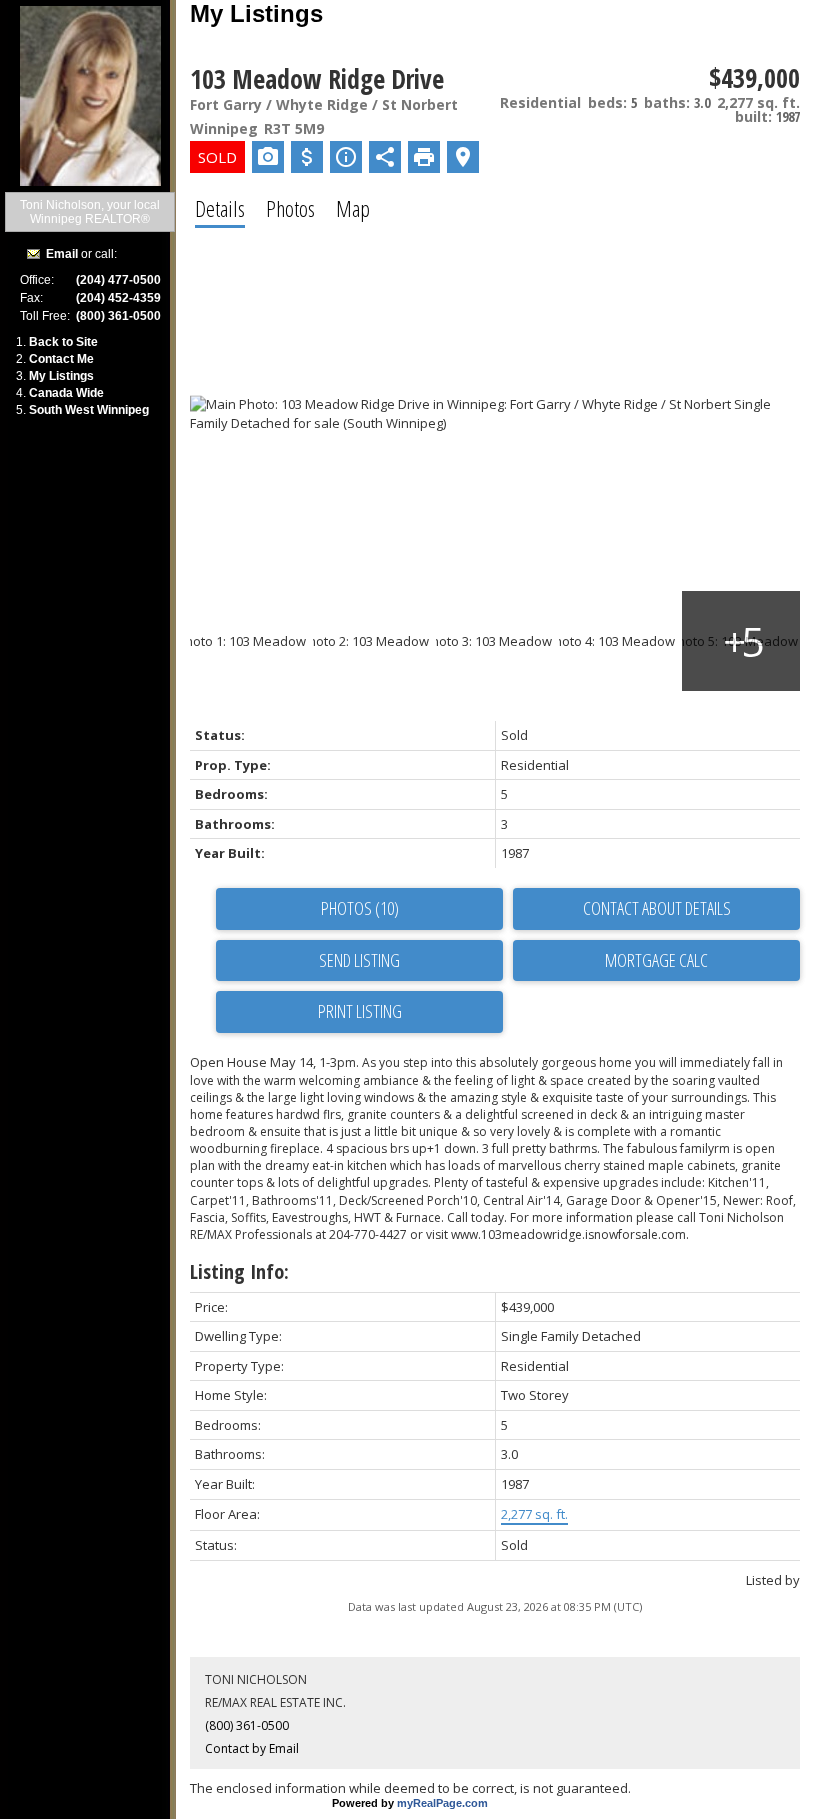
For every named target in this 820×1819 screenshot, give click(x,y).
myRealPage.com (442, 1803)
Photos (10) (360, 908)
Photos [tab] (290, 208)
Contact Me (61, 359)
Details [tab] (220, 208)
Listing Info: (239, 1271)
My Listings (61, 376)
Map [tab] (353, 208)
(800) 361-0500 (247, 1725)
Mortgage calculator (656, 961)
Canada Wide (66, 393)
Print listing (360, 1011)
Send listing (359, 960)
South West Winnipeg (89, 410)
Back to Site (63, 342)
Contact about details (657, 908)
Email (62, 254)
